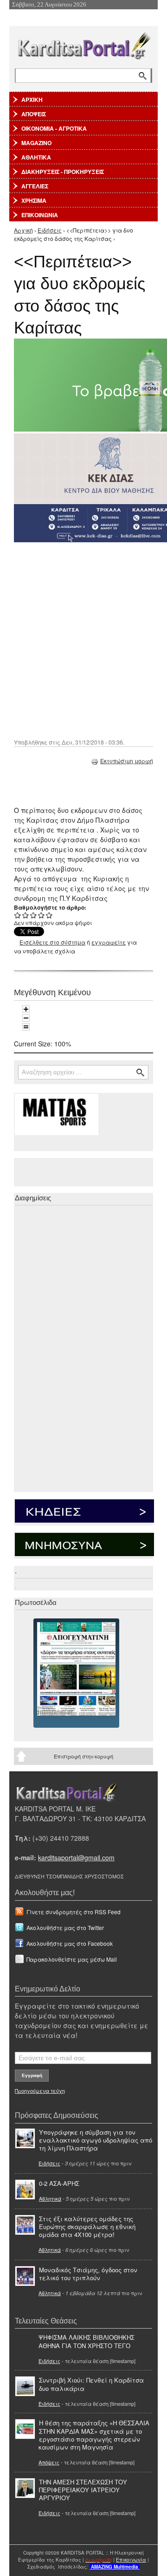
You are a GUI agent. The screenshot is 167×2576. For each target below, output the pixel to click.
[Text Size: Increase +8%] (26, 1009)
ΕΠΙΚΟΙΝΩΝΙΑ (40, 215)
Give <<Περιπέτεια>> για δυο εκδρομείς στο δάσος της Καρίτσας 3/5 (34, 915)
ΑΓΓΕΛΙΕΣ (35, 186)
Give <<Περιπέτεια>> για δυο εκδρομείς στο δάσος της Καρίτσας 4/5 (42, 915)
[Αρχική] (83, 44)
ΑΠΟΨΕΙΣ (34, 114)
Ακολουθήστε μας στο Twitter (65, 1927)
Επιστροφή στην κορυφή (83, 1756)
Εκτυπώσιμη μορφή (127, 761)
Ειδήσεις (50, 230)
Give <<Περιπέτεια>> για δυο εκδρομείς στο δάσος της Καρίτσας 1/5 (18, 915)
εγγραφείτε (109, 942)
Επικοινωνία (131, 2560)
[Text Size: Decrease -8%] (26, 1018)
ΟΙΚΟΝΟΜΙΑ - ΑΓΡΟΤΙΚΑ (54, 128)
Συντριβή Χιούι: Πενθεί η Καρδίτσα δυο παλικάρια (91, 2384)
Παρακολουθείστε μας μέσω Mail (72, 1959)
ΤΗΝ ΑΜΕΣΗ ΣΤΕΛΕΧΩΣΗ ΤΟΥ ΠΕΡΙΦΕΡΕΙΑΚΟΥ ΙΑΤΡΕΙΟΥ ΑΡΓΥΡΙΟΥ (83, 2490)
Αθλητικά (50, 2198)
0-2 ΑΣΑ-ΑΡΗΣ (59, 2183)
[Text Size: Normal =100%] (26, 1027)
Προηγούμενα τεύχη (40, 2090)
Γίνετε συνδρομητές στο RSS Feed (74, 1912)
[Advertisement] (83, 639)
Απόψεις (49, 2462)
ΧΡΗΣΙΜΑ (34, 200)
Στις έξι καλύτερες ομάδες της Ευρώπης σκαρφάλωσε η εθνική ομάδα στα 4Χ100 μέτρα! (87, 2227)
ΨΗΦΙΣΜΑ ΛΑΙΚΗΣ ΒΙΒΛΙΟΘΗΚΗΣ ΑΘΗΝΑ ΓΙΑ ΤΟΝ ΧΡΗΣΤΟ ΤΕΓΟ (87, 2341)
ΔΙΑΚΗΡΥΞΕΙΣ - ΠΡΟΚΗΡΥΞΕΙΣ (63, 172)
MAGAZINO (36, 143)
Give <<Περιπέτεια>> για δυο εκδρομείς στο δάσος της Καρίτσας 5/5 (49, 915)
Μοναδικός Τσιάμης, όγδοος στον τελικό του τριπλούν (88, 2274)
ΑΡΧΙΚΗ (32, 100)
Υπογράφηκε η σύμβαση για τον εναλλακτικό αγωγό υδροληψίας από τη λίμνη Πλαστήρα (96, 2140)
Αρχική (23, 230)
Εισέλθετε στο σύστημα (52, 942)
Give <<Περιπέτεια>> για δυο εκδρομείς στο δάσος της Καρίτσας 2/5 (26, 915)
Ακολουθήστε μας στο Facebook (70, 1943)
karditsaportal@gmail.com (76, 1857)
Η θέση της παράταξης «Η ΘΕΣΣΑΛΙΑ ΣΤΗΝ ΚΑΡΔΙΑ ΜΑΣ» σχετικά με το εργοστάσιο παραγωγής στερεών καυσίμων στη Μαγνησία (94, 2435)
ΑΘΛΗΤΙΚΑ (36, 157)
